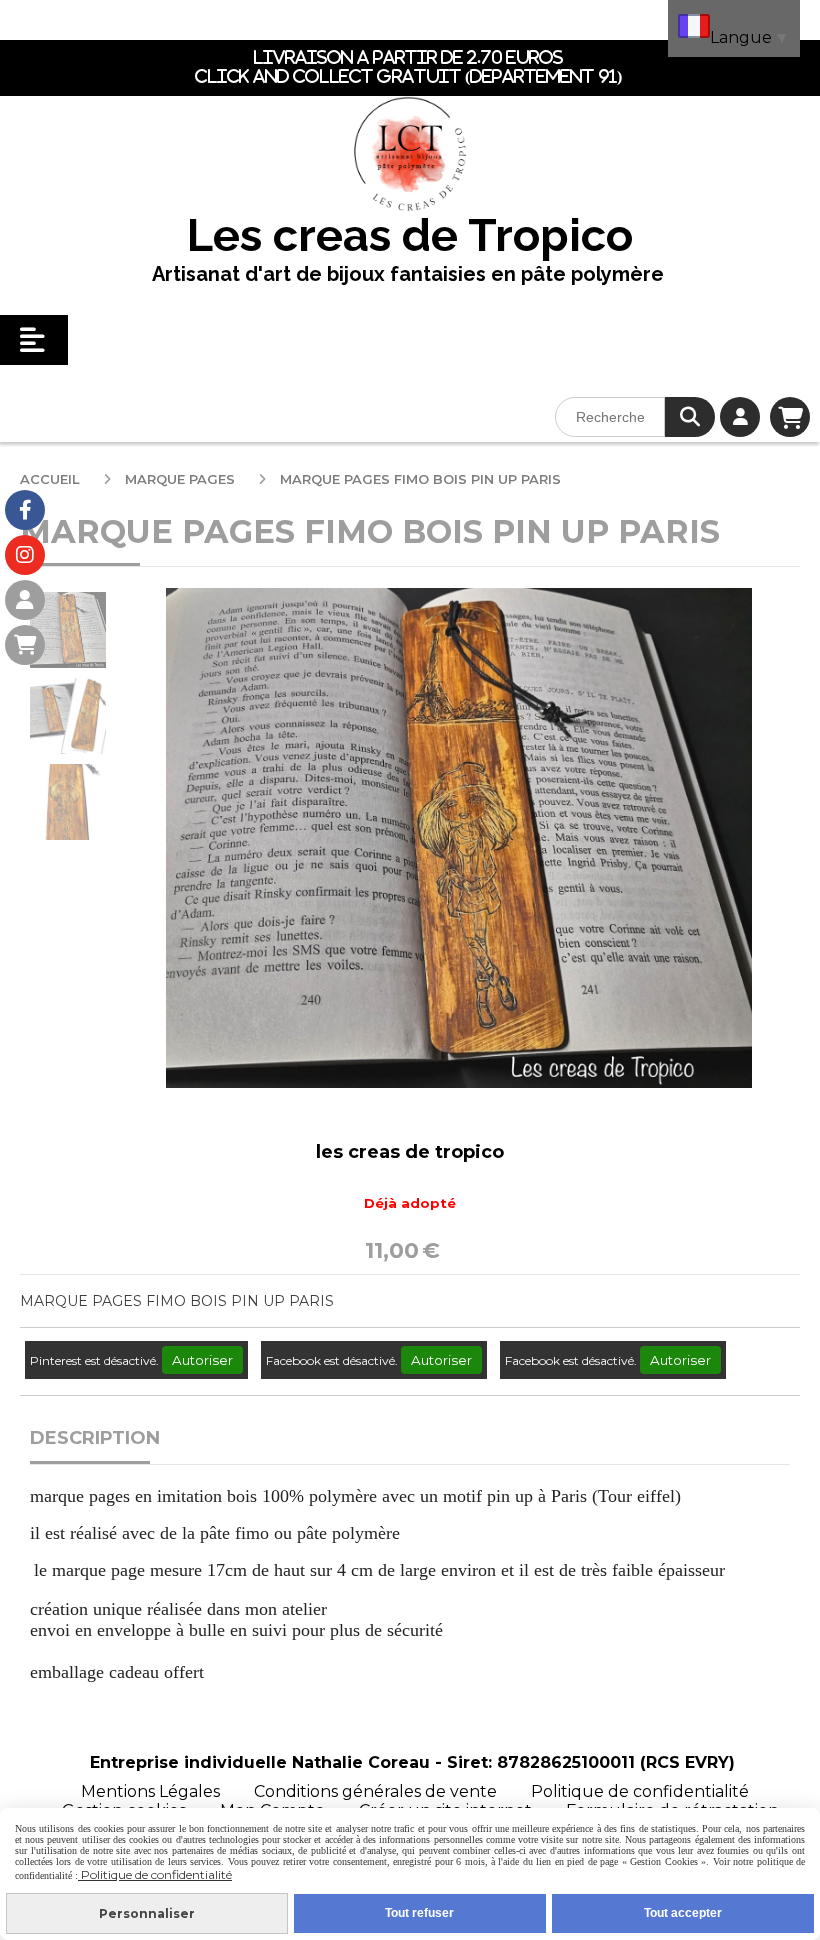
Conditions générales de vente (375, 1791)
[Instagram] (25, 555)
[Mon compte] (25, 600)
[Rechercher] (690, 417)
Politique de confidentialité (640, 1791)
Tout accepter (683, 1913)
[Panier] (25, 645)
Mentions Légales (150, 1791)
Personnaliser (147, 1913)
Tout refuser (419, 1913)
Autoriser (202, 1360)
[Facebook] (25, 510)
